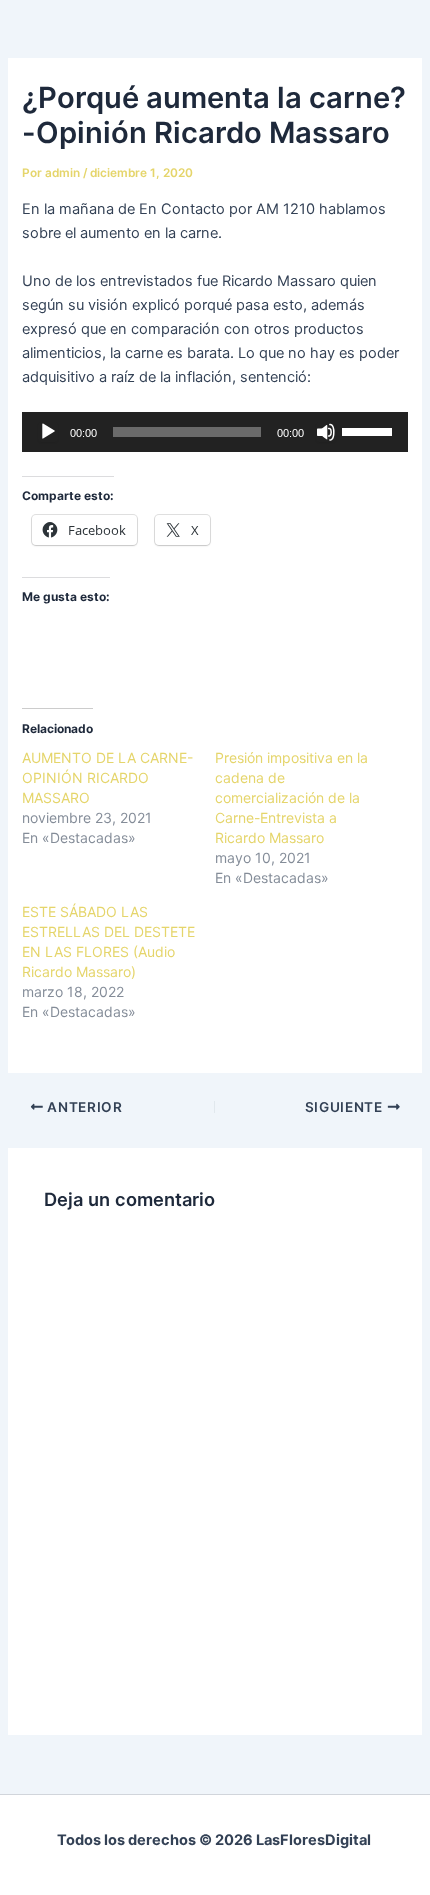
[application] (214, 432)
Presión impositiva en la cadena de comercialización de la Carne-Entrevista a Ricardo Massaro (291, 797)
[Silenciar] (326, 432)
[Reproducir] (48, 432)
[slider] (370, 430)
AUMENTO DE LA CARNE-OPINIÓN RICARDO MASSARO (107, 777)
